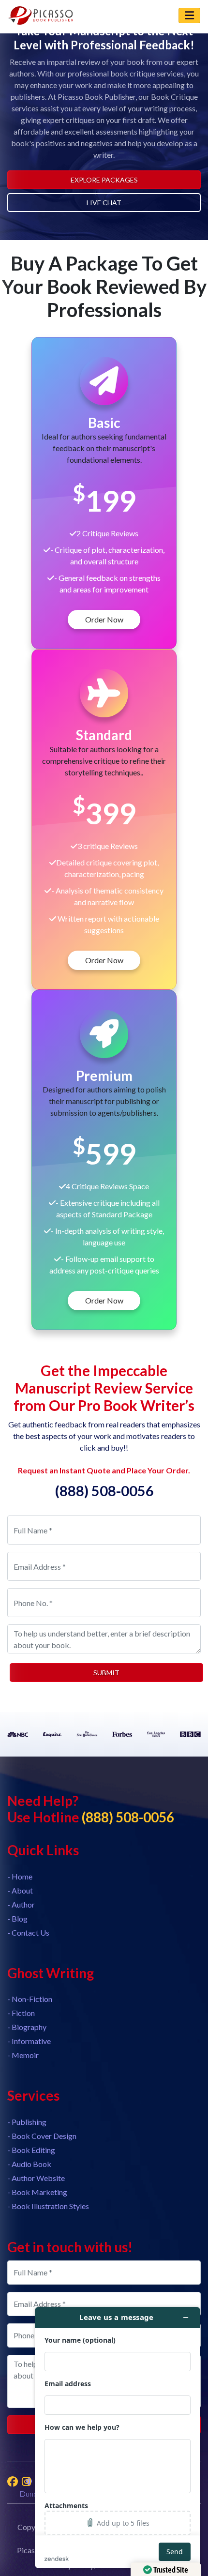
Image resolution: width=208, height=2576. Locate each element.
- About (20, 1890)
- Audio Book (29, 2164)
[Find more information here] (118, 2438)
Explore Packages (104, 180)
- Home (20, 1876)
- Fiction (21, 2013)
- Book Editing (31, 2150)
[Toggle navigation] (189, 15)
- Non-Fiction (30, 1999)
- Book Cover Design (42, 2136)
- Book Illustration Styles (48, 2206)
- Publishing (27, 2122)
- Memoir (23, 2055)
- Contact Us (28, 1932)
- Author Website (36, 2178)
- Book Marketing (37, 2192)
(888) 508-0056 (104, 1491)
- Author (21, 1904)
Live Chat (104, 203)
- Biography (27, 2027)
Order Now (104, 619)
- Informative (29, 2041)
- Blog (17, 1918)
